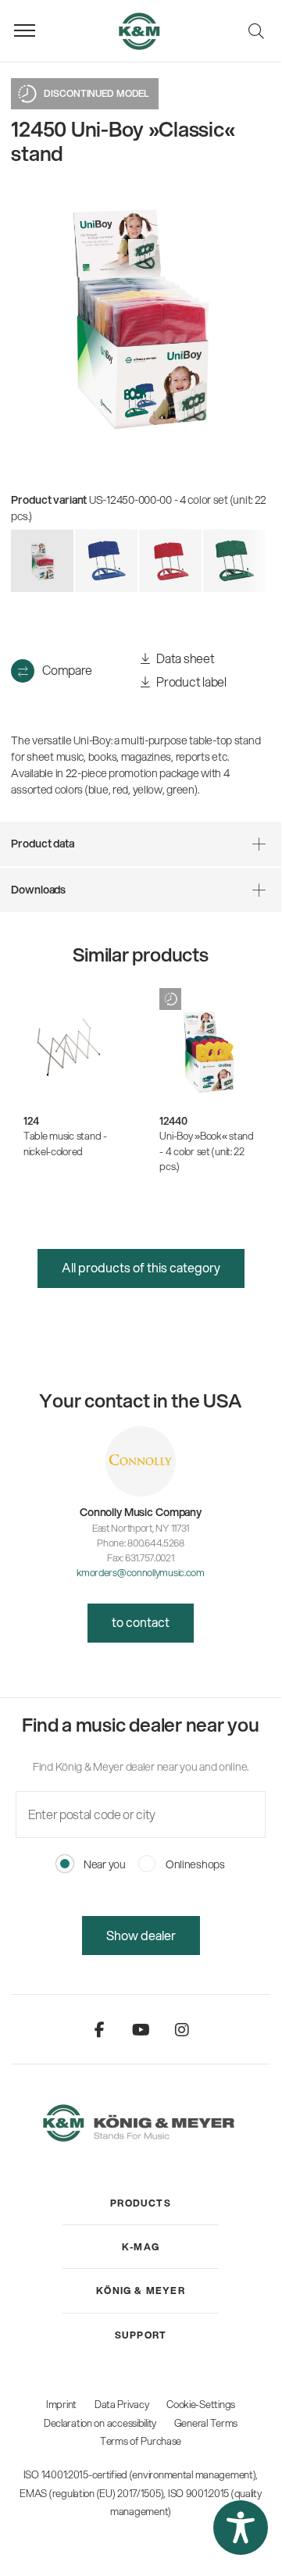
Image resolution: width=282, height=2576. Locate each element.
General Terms (206, 2423)
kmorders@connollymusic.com (141, 1572)
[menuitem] (141, 2203)
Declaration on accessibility (100, 2423)
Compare (67, 670)
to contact (141, 1622)
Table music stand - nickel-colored (65, 1144)
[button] (241, 2528)
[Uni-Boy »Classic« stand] (106, 561)
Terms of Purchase (141, 2441)
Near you (103, 1864)
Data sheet (185, 658)
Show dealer (141, 1935)
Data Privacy (122, 2404)
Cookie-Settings (201, 2404)
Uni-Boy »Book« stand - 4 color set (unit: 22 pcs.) (206, 1151)
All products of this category (141, 1267)
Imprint (61, 2404)
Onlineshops (194, 1864)
